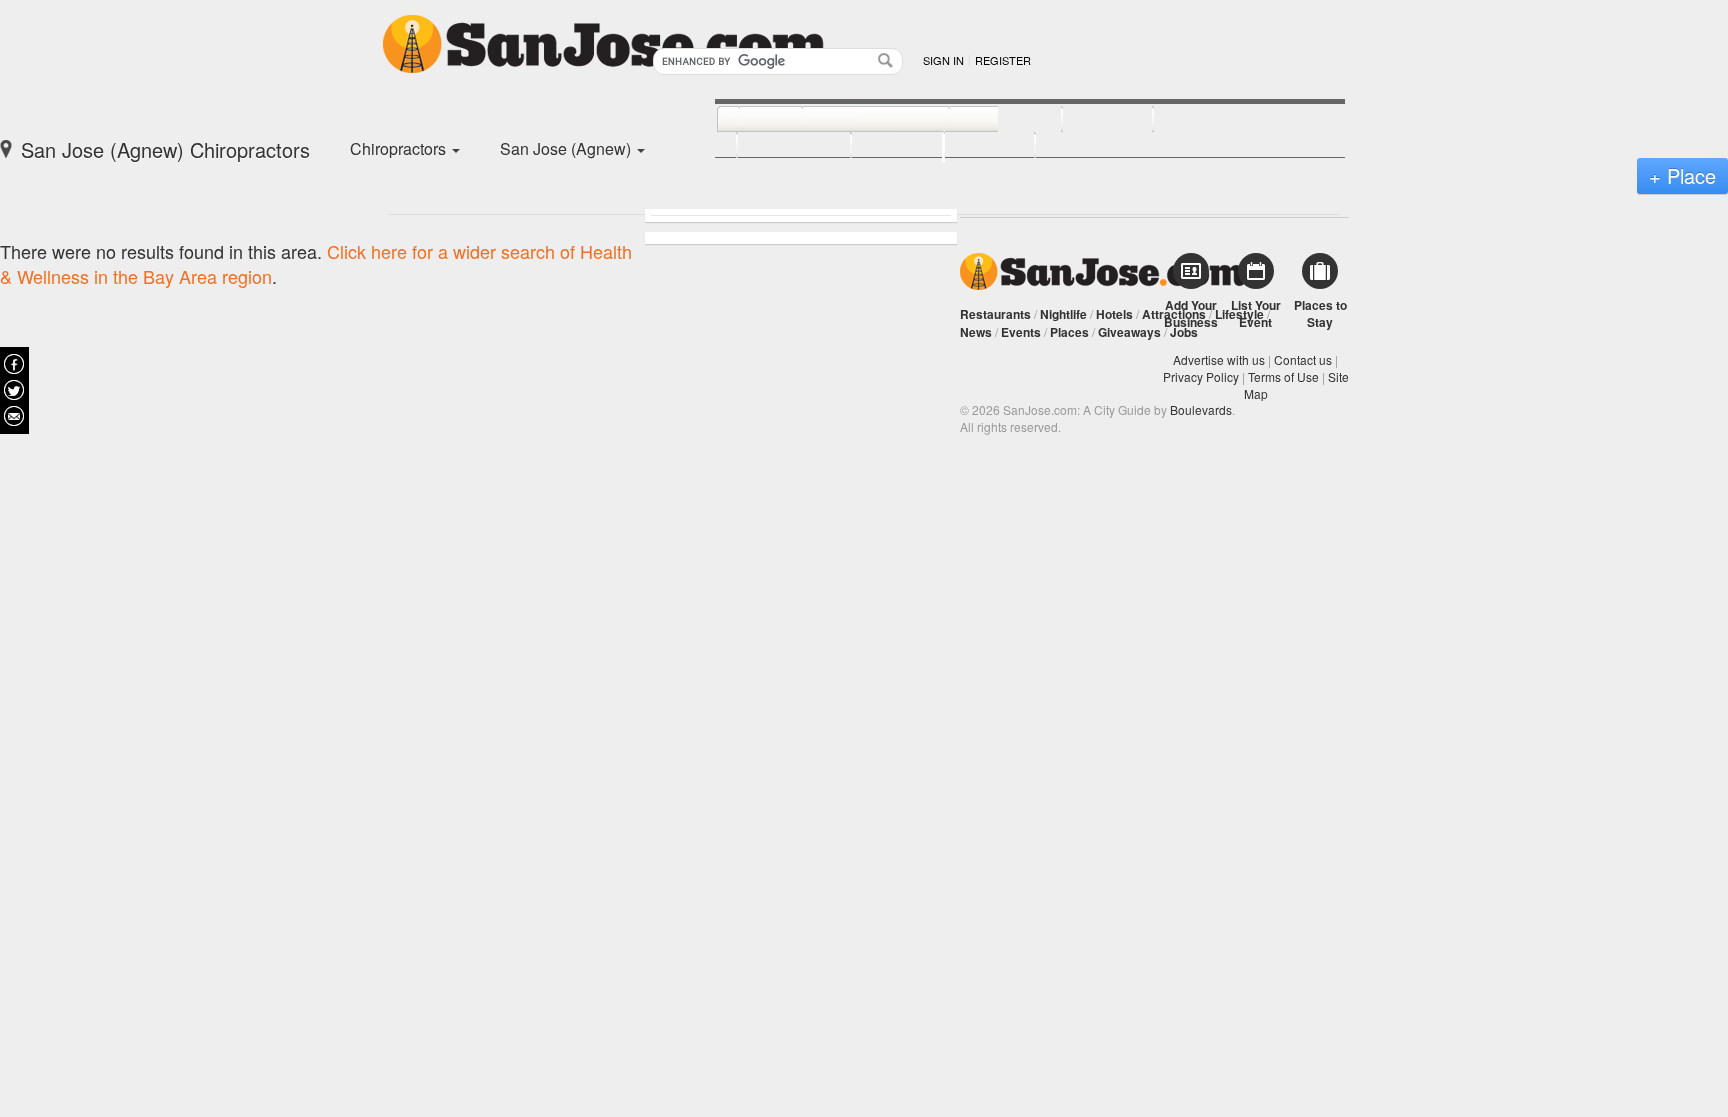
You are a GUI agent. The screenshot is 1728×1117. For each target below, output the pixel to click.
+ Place (1682, 175)
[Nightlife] (983, 120)
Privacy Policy (1201, 376)
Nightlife (1063, 314)
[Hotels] (1085, 120)
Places (1069, 332)
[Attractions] (1201, 120)
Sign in (943, 60)
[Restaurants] (853, 120)
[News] (748, 120)
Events (1021, 332)
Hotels (1114, 314)
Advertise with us (1219, 359)
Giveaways (1129, 332)
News (976, 332)
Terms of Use (1283, 376)
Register (1003, 60)
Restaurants (995, 314)
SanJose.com (1102, 271)
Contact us (1303, 359)
